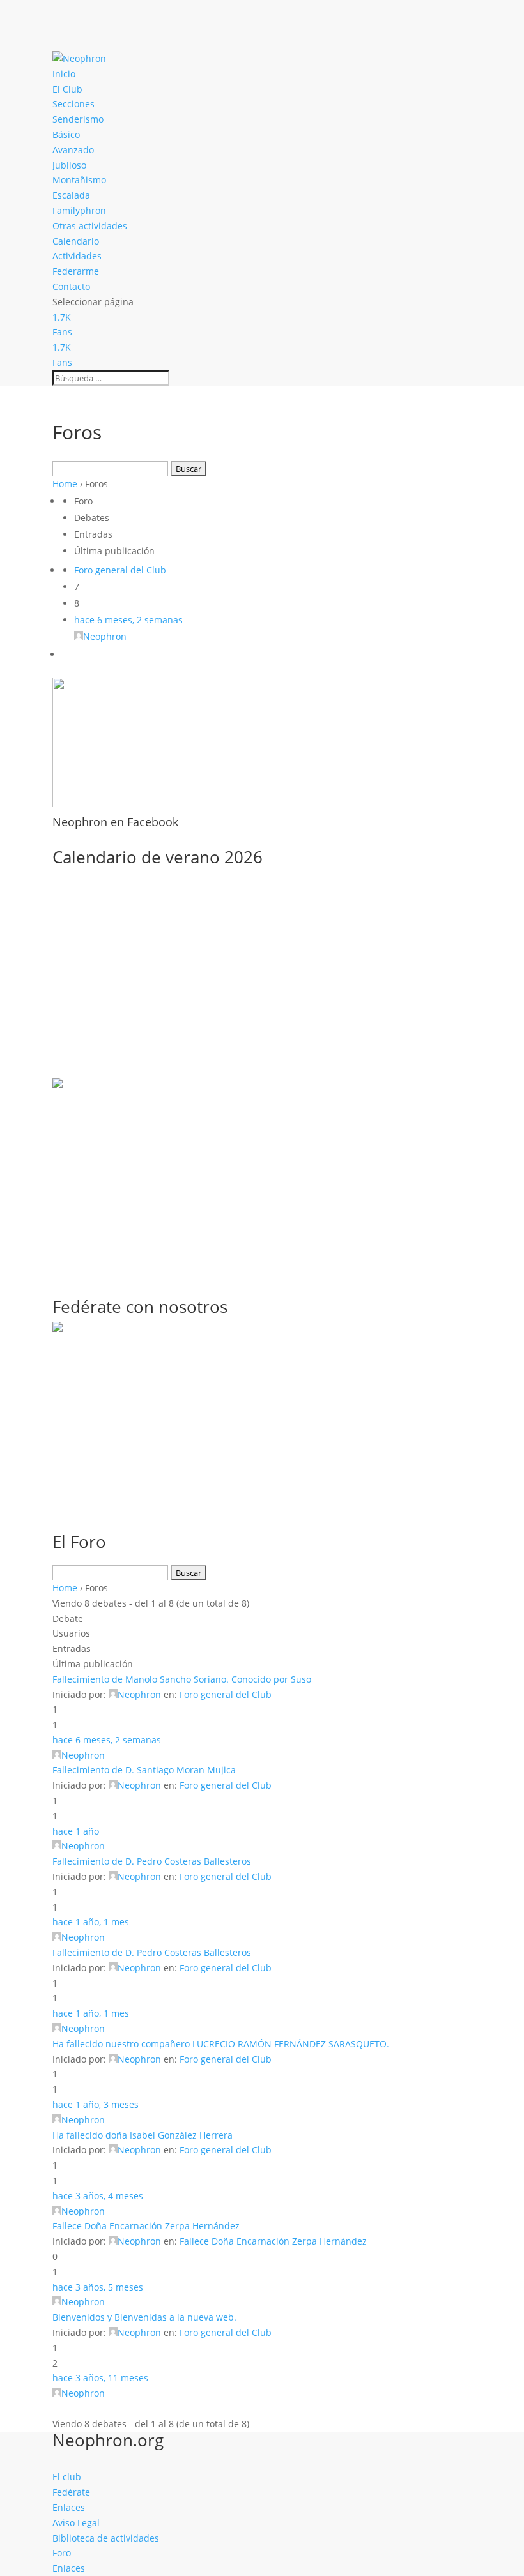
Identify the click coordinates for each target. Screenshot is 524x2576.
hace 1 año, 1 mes (91, 1922)
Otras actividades (90, 226)
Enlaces (69, 2507)
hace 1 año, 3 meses (96, 2104)
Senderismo (78, 119)
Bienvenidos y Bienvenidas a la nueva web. (144, 2317)
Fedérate (71, 2492)
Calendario (76, 241)
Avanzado (73, 150)
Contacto (71, 286)
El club (67, 2477)
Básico (66, 134)
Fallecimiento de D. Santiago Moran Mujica (144, 1770)
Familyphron (79, 210)
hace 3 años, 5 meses (98, 2287)
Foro (62, 2553)
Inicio (64, 74)
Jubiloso (69, 165)
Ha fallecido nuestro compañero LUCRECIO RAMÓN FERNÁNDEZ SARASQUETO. (221, 2044)
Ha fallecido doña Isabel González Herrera (143, 2135)
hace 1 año (76, 1831)
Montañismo (79, 180)
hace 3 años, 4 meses (98, 2196)
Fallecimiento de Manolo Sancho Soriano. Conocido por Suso (182, 1679)
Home (65, 484)
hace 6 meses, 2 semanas (128, 620)
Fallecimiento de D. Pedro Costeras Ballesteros (152, 1861)
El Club (67, 89)
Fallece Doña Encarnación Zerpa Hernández (146, 2226)
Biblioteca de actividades (106, 2538)
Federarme (76, 271)
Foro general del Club (120, 570)
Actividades (77, 256)
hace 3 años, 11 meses (100, 2378)
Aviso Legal (76, 2523)
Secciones (73, 104)
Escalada (71, 195)
